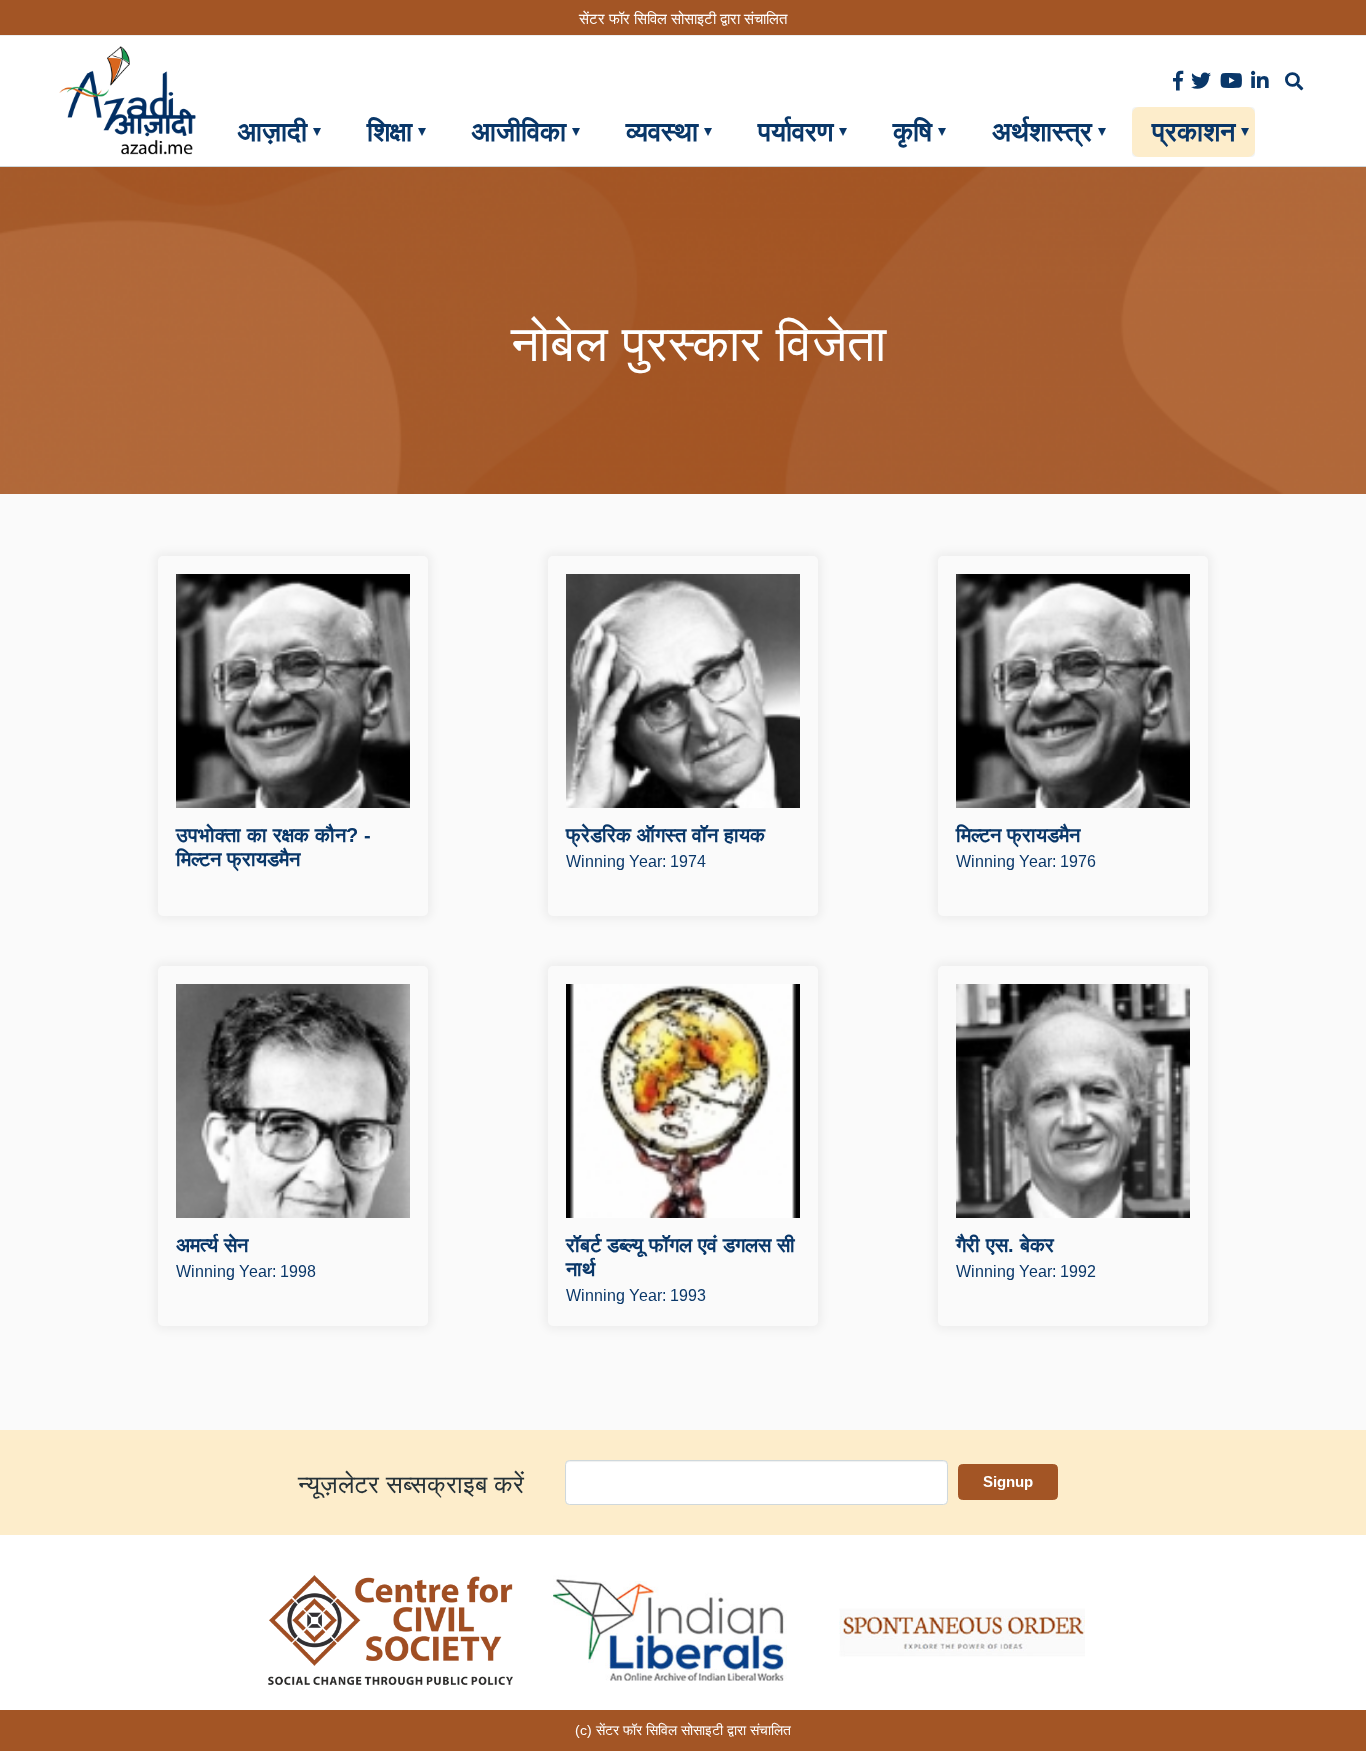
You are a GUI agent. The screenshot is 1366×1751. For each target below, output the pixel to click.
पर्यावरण (795, 132)
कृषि (912, 132)
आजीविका (519, 132)
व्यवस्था (662, 132)
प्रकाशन (1193, 132)
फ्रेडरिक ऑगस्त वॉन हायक (665, 835)
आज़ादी (272, 132)
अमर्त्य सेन (212, 1245)
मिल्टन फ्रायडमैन (1018, 835)
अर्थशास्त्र (1042, 132)
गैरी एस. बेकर (1005, 1245)
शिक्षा (389, 132)
